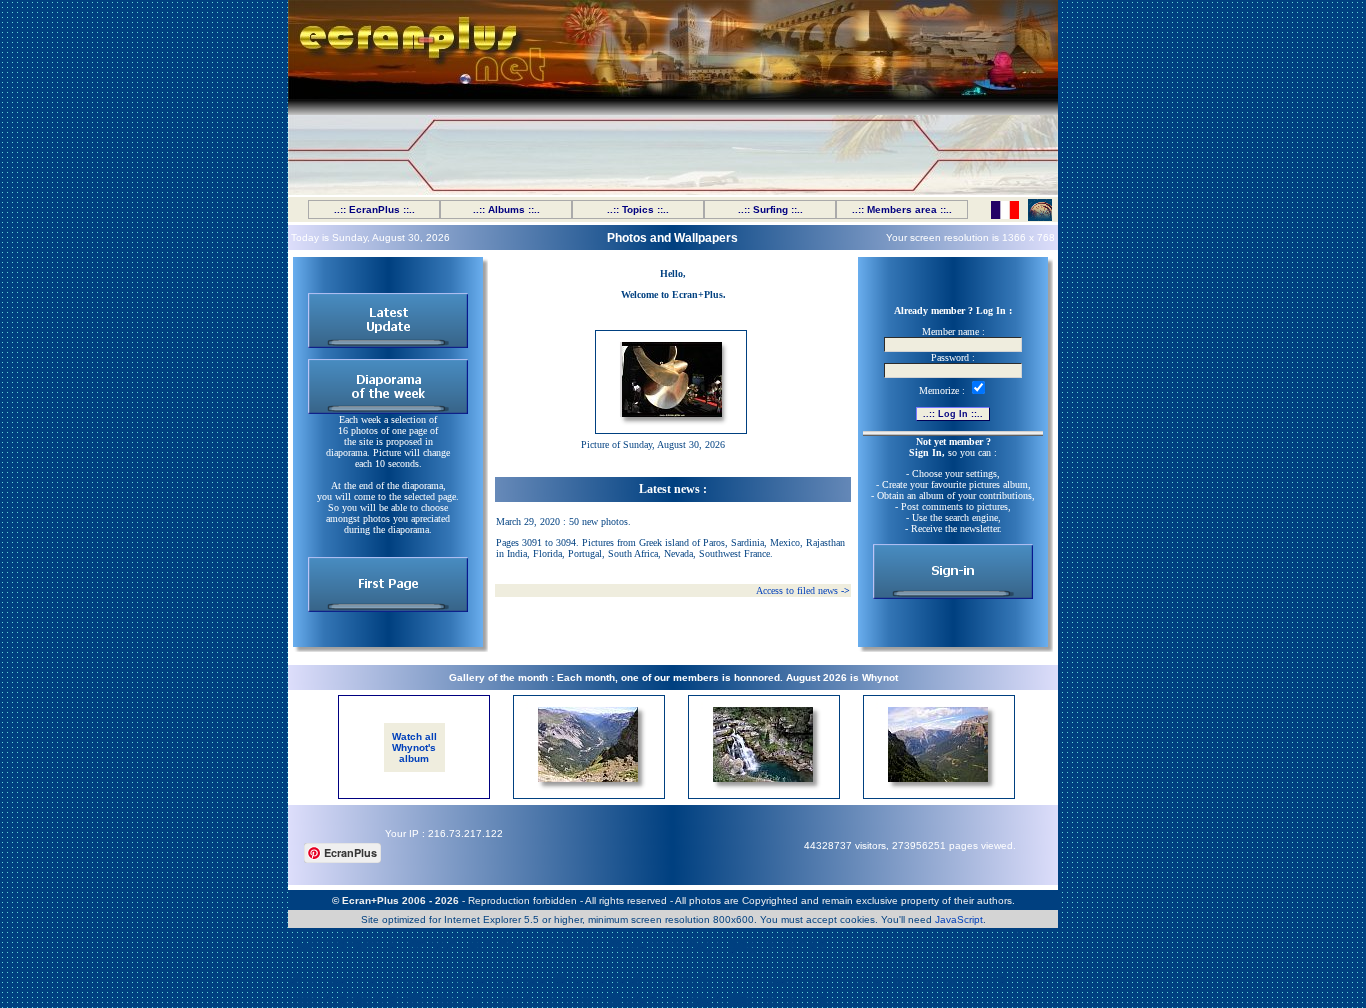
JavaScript (959, 919)
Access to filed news (803, 590)
